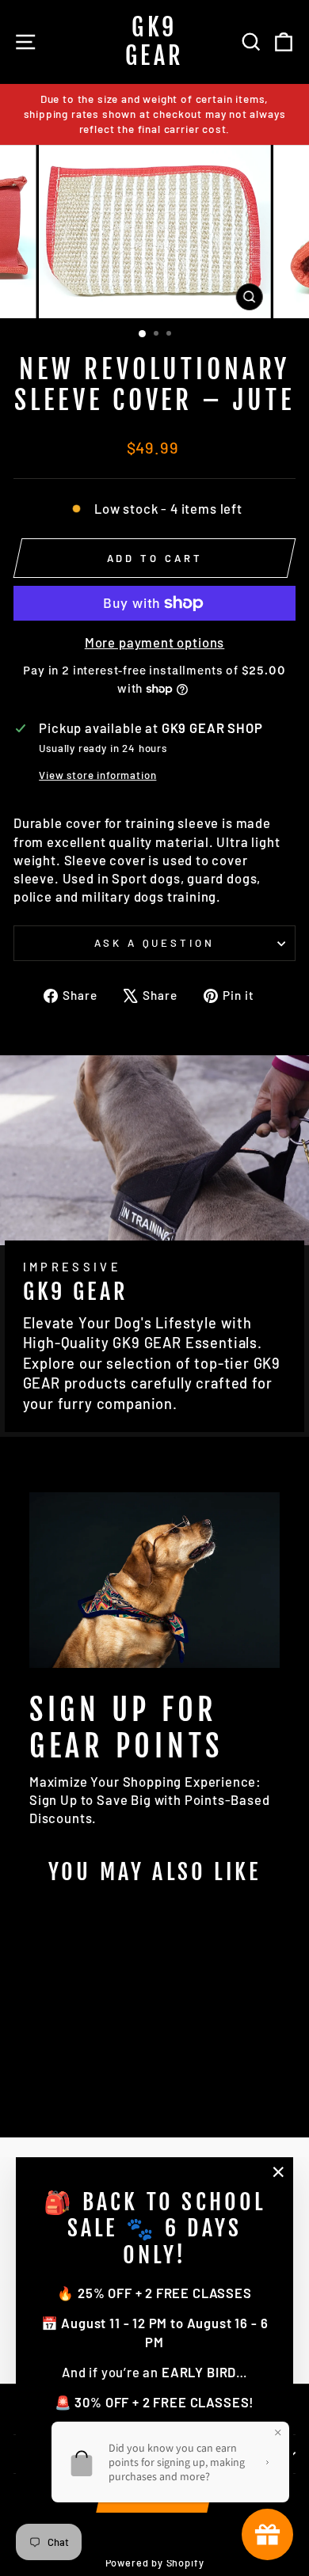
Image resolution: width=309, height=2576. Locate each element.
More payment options (155, 642)
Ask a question (155, 943)
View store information (97, 775)
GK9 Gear (155, 42)
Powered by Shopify (155, 2563)
